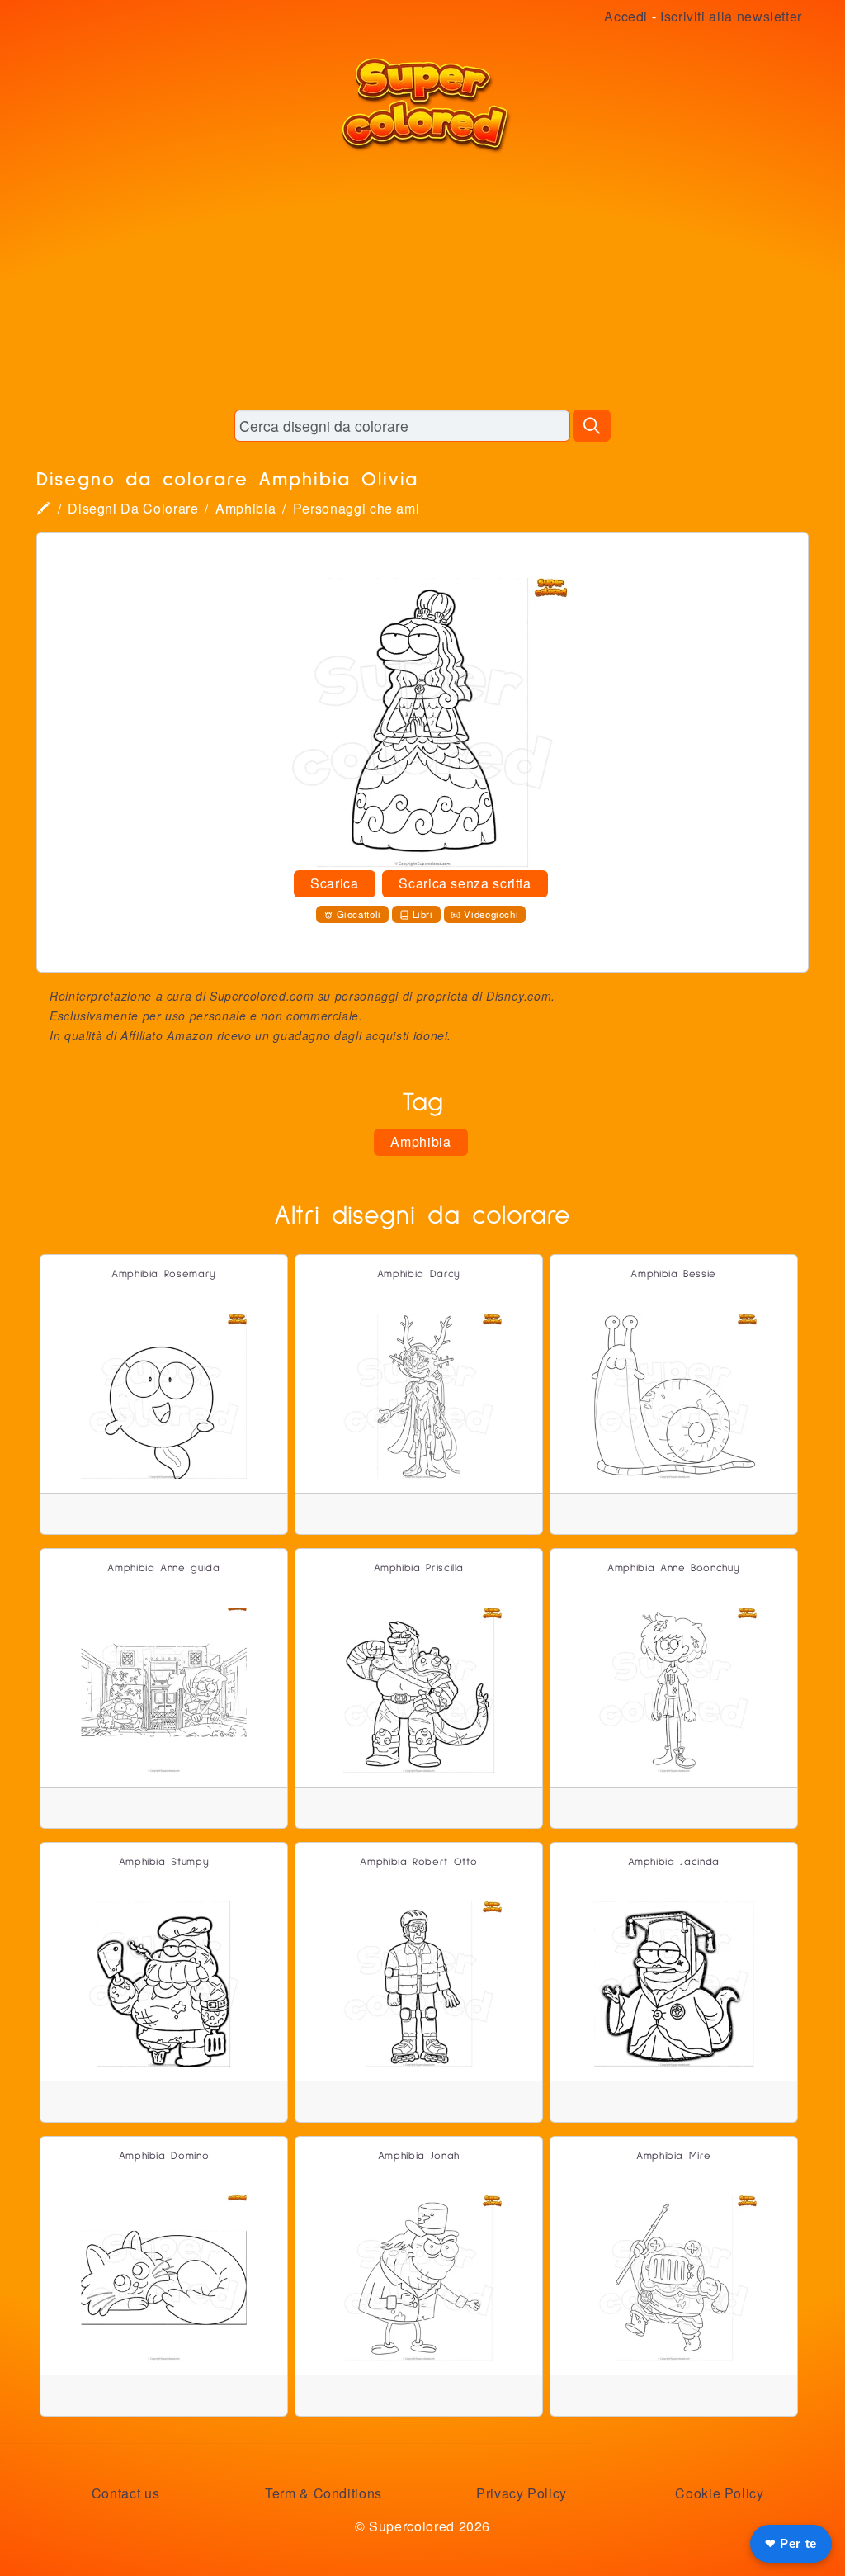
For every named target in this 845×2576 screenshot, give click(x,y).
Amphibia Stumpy (164, 1862)
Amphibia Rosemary (164, 1274)
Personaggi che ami (356, 508)
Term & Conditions (323, 2493)
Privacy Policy (522, 2493)
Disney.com (519, 996)
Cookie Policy (719, 2493)
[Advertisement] (422, 281)
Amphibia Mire (673, 2156)
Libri (423, 914)
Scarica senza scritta (465, 883)
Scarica (334, 883)
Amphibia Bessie (673, 1274)
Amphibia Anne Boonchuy (673, 1568)
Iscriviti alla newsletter (731, 16)
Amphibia (245, 508)
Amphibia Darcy (419, 1274)
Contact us (125, 2493)
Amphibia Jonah (419, 2156)
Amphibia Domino (164, 2156)
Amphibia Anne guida (163, 1568)
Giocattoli (359, 914)
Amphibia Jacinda (674, 1862)
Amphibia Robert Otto (418, 1862)
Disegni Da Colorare (133, 508)
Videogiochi (491, 914)
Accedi (626, 16)
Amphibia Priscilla (419, 1568)
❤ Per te (791, 2543)
